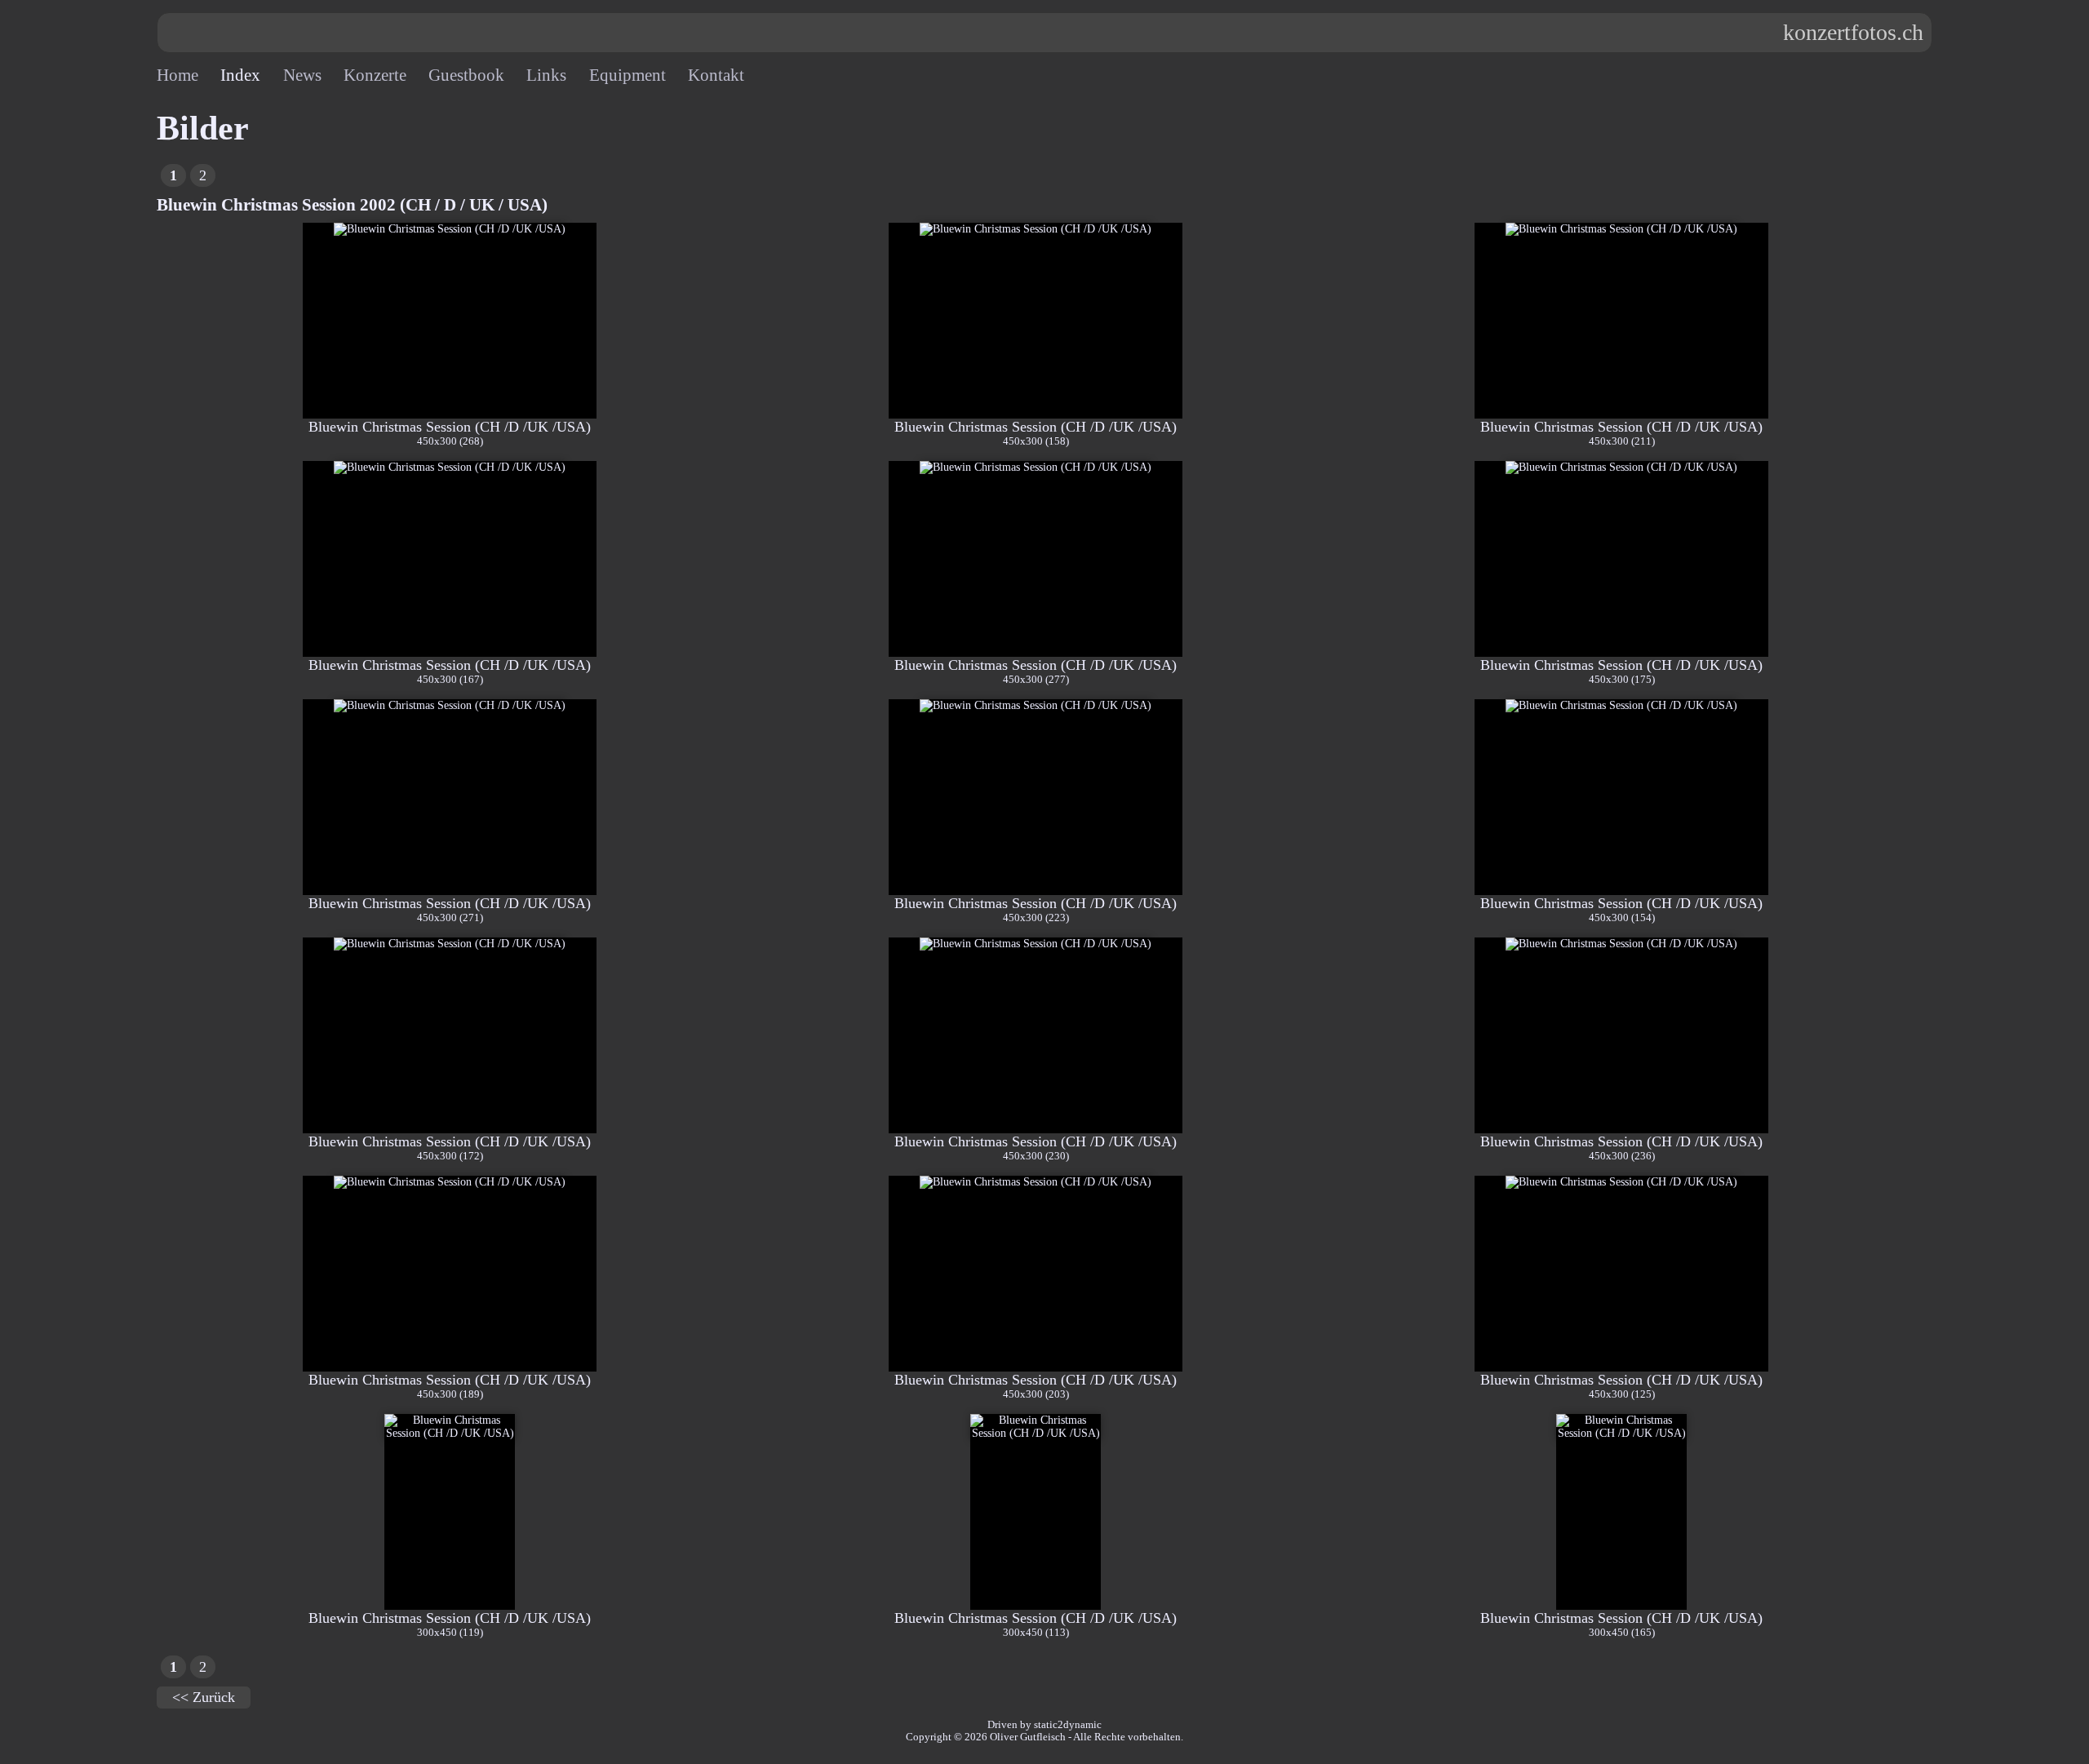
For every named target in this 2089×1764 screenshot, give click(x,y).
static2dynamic (1068, 1725)
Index (240, 75)
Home (177, 75)
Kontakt (716, 75)
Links (546, 75)
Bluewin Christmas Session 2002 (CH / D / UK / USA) (352, 205)
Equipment (628, 75)
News (302, 75)
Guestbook (466, 75)
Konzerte (375, 75)
